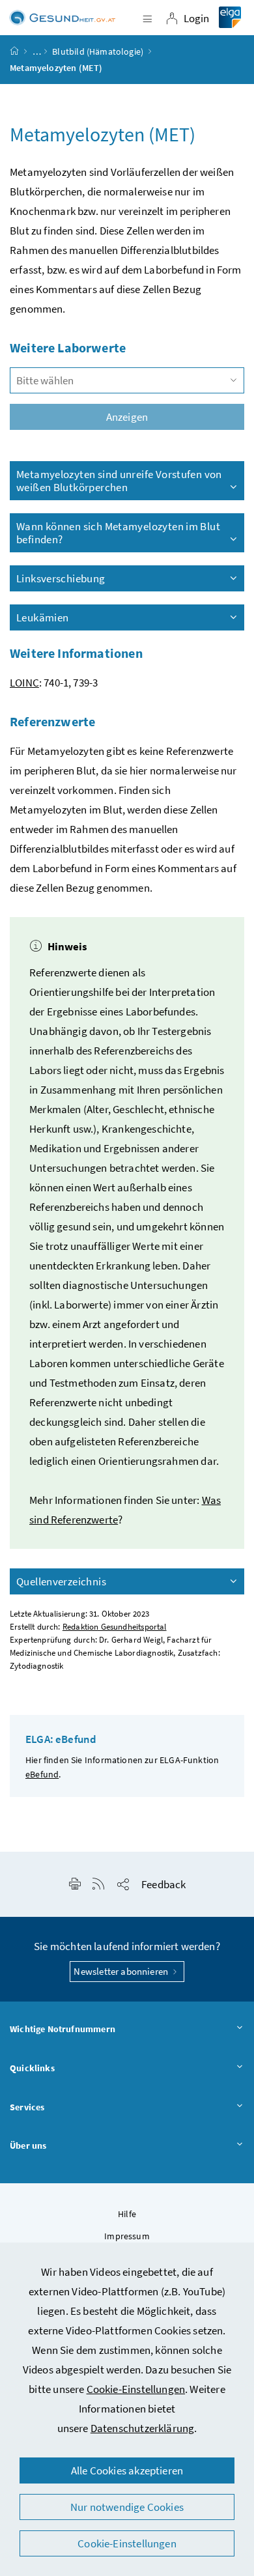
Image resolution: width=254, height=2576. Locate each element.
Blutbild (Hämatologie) (98, 51)
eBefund (42, 1774)
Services (27, 2107)
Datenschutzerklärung (143, 2428)
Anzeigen (127, 417)
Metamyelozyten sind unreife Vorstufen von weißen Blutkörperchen (119, 481)
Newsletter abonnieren (122, 1971)
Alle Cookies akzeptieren (127, 2470)
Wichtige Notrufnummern (63, 2029)
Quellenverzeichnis (61, 1581)
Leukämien (42, 617)
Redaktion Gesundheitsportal (115, 1627)
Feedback (163, 1884)
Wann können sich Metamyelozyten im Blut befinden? (118, 533)
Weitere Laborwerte (68, 347)
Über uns (28, 2145)
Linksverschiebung (61, 578)
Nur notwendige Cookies (127, 2507)
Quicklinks (32, 2068)
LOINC (24, 683)
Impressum (127, 2236)
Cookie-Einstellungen (136, 2389)
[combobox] (127, 380)
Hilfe (127, 2214)
